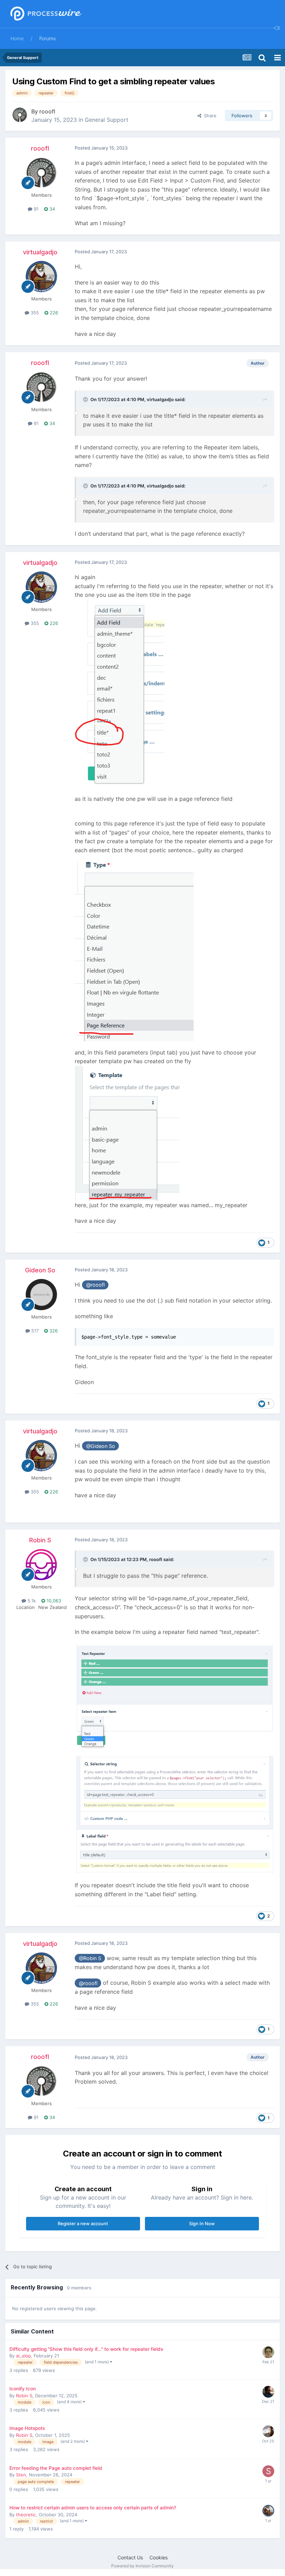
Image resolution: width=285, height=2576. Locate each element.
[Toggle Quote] (86, 399)
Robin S (40, 1540)
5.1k (31, 1601)
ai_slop (23, 2356)
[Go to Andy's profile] (268, 2431)
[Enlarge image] (120, 693)
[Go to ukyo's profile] (268, 2392)
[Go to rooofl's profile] (20, 115)
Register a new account (83, 2223)
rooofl (47, 111)
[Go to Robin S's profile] (41, 1565)
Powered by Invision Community (142, 2566)
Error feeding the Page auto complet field (56, 2468)
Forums (47, 38)
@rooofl (95, 1285)
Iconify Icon (23, 2389)
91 (35, 209)
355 (34, 313)
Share (209, 116)
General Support (107, 120)
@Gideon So (101, 1446)
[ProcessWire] (45, 14)
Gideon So (40, 1270)
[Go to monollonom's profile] (268, 2352)
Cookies (158, 2557)
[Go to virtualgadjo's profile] (41, 277)
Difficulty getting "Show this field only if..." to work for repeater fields (86, 2349)
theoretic (26, 2515)
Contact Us (130, 2557)
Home (17, 38)
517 (34, 1331)
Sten (21, 2475)
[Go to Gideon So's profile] (41, 1295)
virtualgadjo (40, 252)
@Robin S (90, 1958)
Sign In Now (202, 2223)
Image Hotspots (27, 2428)
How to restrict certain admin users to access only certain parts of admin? (93, 2508)
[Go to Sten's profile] (268, 2471)
